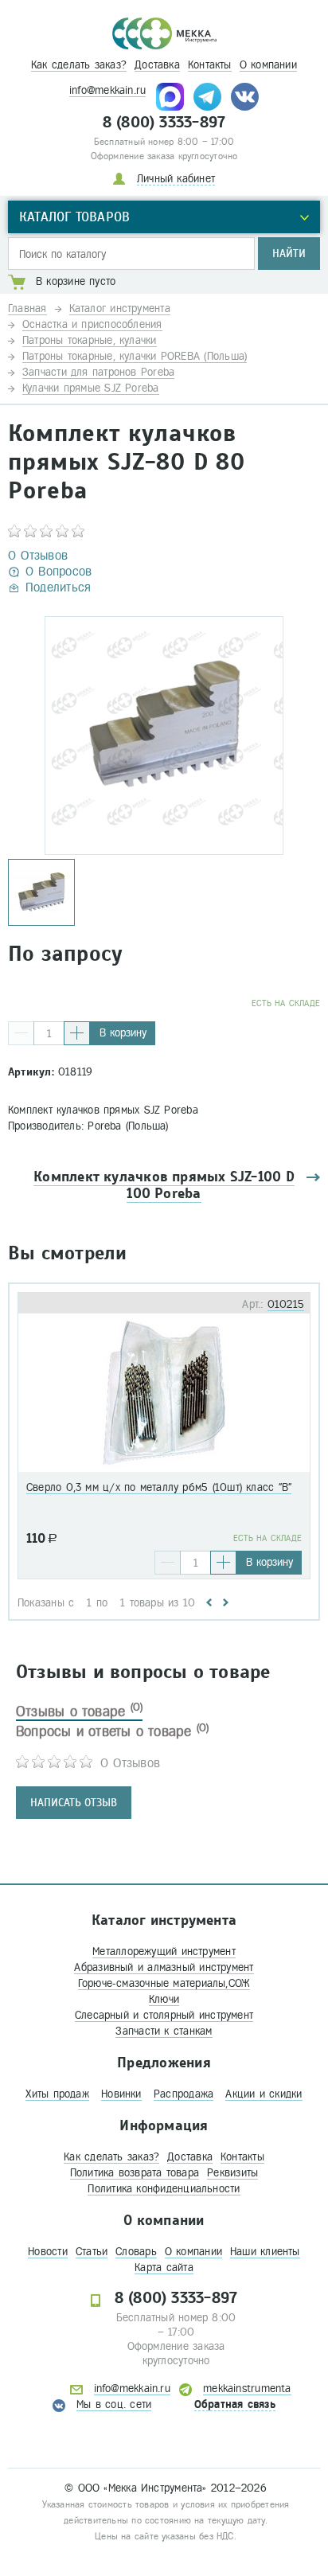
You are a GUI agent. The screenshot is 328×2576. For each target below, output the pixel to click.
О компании (268, 65)
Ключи (164, 1999)
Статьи (92, 2252)
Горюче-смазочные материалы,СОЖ (164, 1983)
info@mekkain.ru (107, 90)
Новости (48, 2252)
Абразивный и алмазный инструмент (164, 1967)
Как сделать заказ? (79, 65)
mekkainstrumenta (247, 2389)
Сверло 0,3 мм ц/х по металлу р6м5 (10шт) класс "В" (159, 1487)
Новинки (121, 2094)
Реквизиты (232, 2173)
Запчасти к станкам (164, 2031)
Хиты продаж (57, 2094)
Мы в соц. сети (114, 2404)
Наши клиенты (265, 2252)
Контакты (210, 65)
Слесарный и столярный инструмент (164, 2015)
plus (77, 1033)
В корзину (123, 1033)
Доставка (157, 65)
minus (21, 1033)
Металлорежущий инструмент (164, 1952)
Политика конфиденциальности (164, 2189)
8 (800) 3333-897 (164, 123)
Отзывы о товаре (79, 1711)
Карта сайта (164, 2268)
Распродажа (184, 2094)
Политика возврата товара (135, 2173)
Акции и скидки (264, 2094)
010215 (286, 1304)
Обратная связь (235, 2404)
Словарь (136, 2252)
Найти (289, 254)
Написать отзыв (74, 1803)
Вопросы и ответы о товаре (113, 1731)
